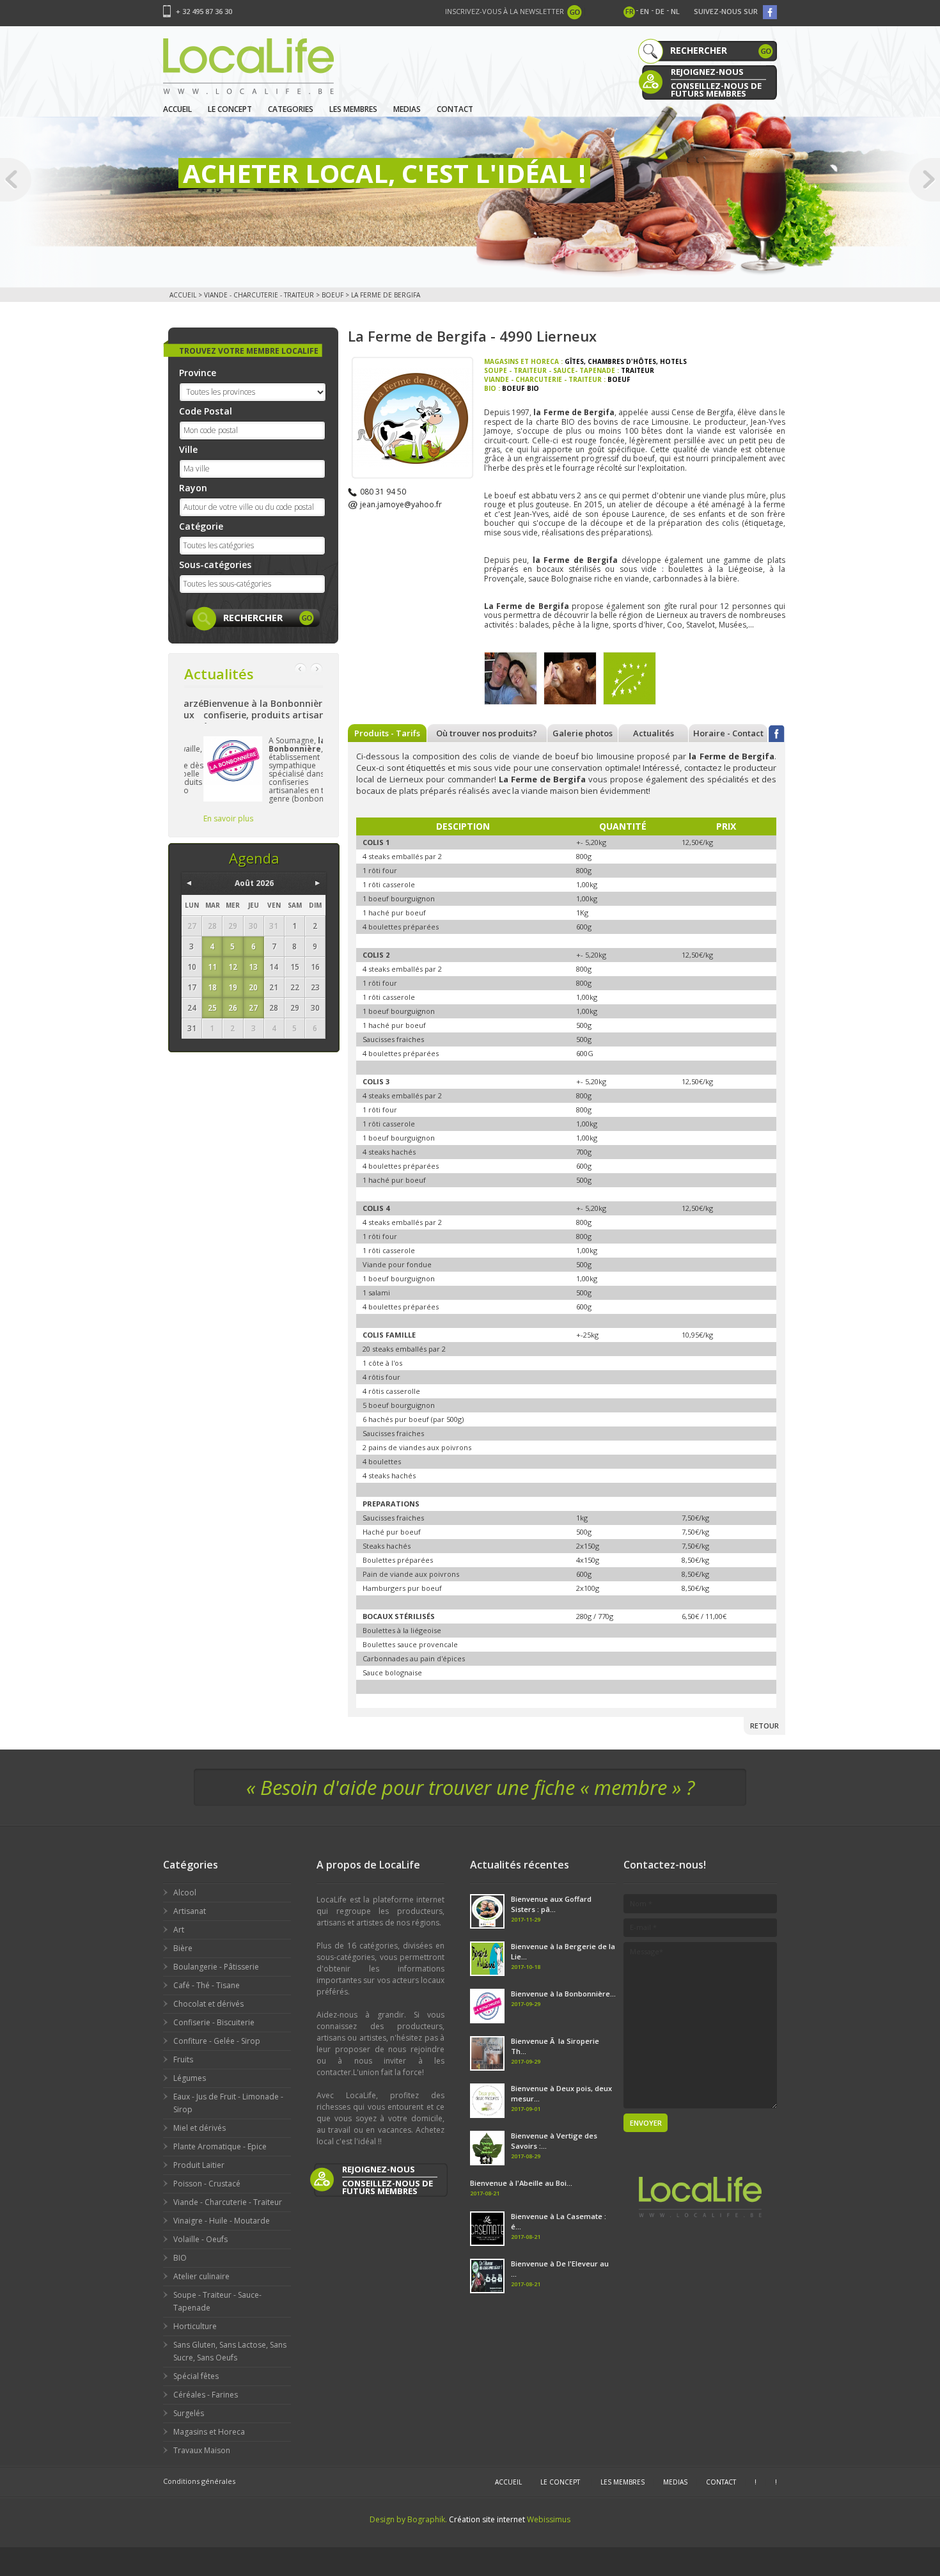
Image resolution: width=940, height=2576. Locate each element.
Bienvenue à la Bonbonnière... (563, 1994)
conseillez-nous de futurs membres (716, 89)
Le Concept (230, 109)
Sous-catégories (215, 565)
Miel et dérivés (200, 2128)
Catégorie (201, 526)
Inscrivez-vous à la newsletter (505, 11)
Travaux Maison (202, 2450)
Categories (291, 109)
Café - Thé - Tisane (207, 1985)
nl (675, 11)
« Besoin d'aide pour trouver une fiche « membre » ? (470, 1787)
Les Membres (353, 109)
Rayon (193, 488)
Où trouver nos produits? (487, 733)
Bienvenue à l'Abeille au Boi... (521, 2183)
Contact (455, 109)
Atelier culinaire (201, 2276)
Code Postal (206, 411)
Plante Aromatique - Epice (220, 2146)
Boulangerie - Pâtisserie (216, 1967)
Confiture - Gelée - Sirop (217, 2041)
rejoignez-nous (707, 72)
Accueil (177, 109)
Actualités (654, 733)
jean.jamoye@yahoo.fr (401, 504)
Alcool (185, 1892)
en (645, 11)
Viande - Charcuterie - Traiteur (259, 295)
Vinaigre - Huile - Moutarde (222, 2221)
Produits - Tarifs (387, 733)
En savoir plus (209, 818)
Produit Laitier (199, 2165)
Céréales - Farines (206, 2395)
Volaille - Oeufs (200, 2239)
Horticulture (195, 2326)
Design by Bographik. (408, 2519)
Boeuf (333, 295)
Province (198, 373)
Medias (407, 109)
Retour (764, 1726)
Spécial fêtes (196, 2376)
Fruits (183, 2059)
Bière (183, 1948)
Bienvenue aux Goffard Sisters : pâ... (551, 1904)
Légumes (190, 2078)
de (660, 11)
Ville (188, 449)
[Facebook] (777, 733)
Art (179, 1930)
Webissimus (549, 2519)
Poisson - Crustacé (207, 2184)
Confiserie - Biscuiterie (214, 2022)
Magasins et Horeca (209, 2432)
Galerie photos (583, 733)
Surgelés (189, 2413)
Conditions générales (199, 2481)
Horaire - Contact (728, 733)
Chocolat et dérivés (208, 2004)
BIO (180, 2258)
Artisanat (190, 1911)
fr (630, 11)
